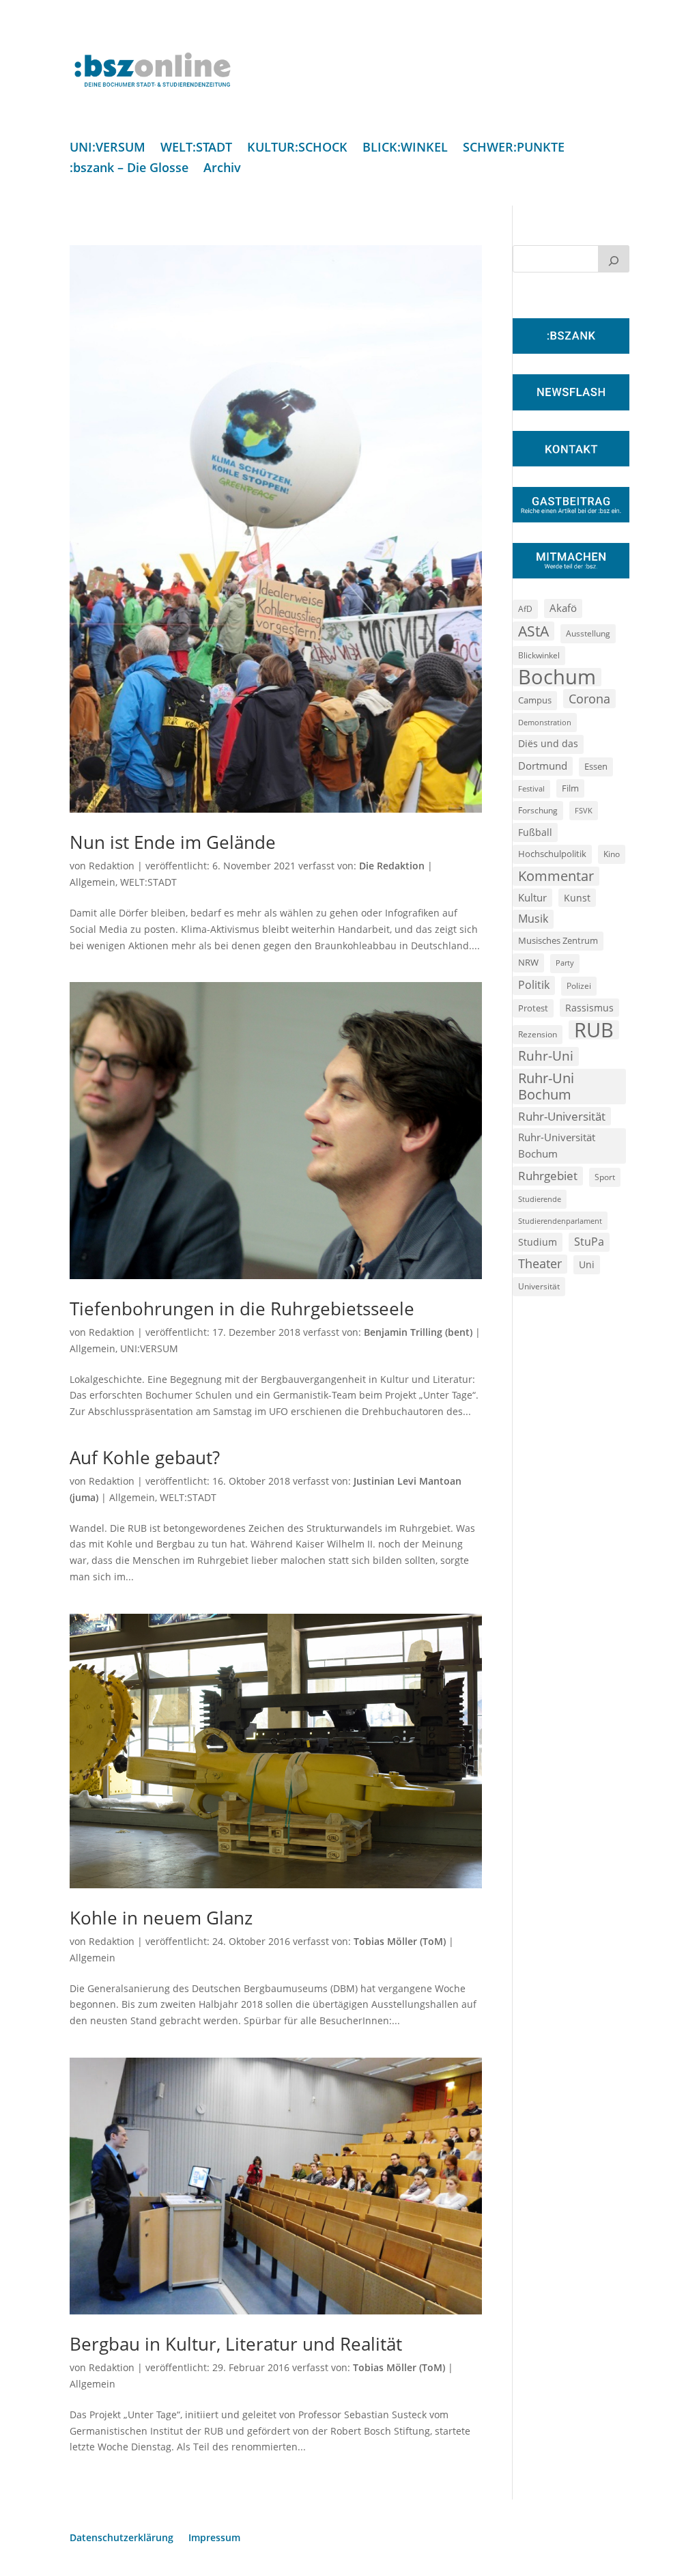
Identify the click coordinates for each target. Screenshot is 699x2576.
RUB (594, 1030)
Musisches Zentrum (558, 940)
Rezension (538, 1034)
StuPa (589, 1242)
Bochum (557, 677)
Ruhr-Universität (562, 1116)
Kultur (532, 897)
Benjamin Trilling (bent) (418, 1332)
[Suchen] (614, 259)
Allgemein (92, 882)
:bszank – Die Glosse (129, 169)
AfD (525, 609)
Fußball (535, 832)
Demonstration (545, 722)
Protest (533, 1008)
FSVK (584, 810)
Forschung (538, 810)
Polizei (579, 985)
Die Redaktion (392, 866)
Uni (587, 1264)
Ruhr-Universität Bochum (557, 1145)
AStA (533, 631)
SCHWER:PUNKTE (514, 149)
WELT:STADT (196, 149)
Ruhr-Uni (546, 1056)
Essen (596, 767)
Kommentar (556, 876)
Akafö (563, 608)
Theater (540, 1263)
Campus (535, 700)
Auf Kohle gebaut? (145, 1457)
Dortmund (543, 766)
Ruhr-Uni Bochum (546, 1086)
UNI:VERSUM (108, 149)
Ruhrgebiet (548, 1176)
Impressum (214, 2538)
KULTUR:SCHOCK (297, 149)
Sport (605, 1177)
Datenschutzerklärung (122, 2538)
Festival (531, 789)
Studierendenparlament (560, 1221)
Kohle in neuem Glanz (161, 1918)
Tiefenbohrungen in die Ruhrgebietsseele (242, 1308)
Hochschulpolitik (552, 854)
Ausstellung (588, 633)
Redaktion (112, 866)
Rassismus (589, 1008)
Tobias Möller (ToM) (400, 1941)
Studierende (540, 1199)
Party (565, 963)
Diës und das (548, 744)
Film (570, 788)
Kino (612, 854)
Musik (533, 919)
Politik (534, 985)
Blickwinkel (539, 655)
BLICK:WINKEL (405, 149)
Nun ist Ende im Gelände (173, 842)
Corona (589, 698)
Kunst (577, 898)
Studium (538, 1242)
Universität (539, 1286)
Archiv (222, 169)
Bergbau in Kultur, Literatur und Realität (236, 2344)
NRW (528, 962)
